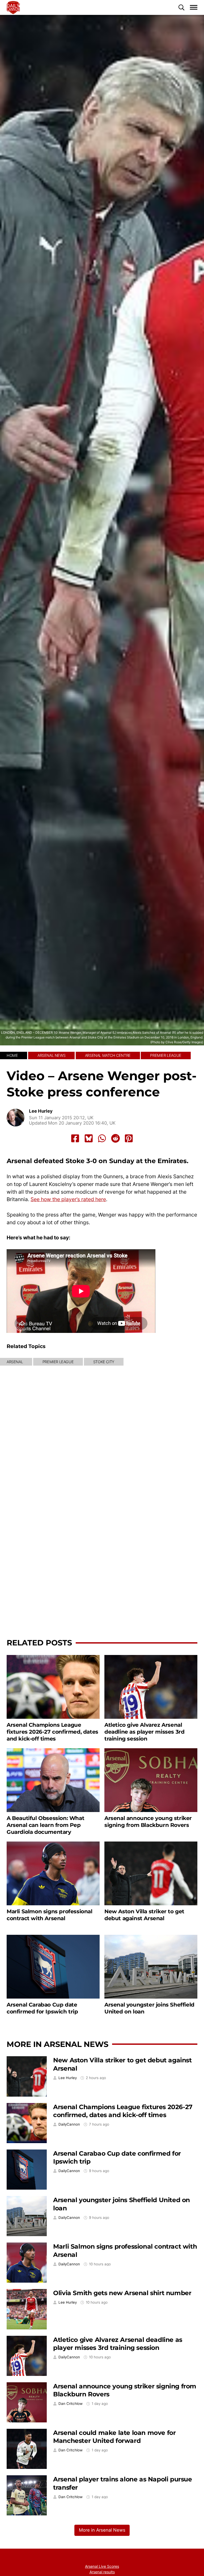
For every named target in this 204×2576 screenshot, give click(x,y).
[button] (181, 7)
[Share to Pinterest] (129, 1138)
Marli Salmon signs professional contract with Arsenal (50, 1915)
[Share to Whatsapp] (102, 1138)
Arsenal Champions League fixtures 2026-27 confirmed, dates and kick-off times (52, 1732)
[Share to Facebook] (75, 1138)
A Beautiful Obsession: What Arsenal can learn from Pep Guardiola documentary (45, 1825)
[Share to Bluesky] (89, 1138)
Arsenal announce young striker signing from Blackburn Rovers (148, 1821)
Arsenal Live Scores (102, 2566)
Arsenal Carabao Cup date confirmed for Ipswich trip (42, 2008)
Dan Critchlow (71, 2404)
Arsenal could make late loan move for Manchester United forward (114, 2437)
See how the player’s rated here (68, 1199)
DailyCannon (69, 2124)
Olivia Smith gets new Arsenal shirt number (122, 2293)
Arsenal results (102, 2572)
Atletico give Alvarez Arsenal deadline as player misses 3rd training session (144, 1732)
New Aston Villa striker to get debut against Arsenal (144, 1915)
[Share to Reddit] (116, 1138)
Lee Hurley (41, 1111)
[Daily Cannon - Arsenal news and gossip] (13, 7)
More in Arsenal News (58, 2044)
